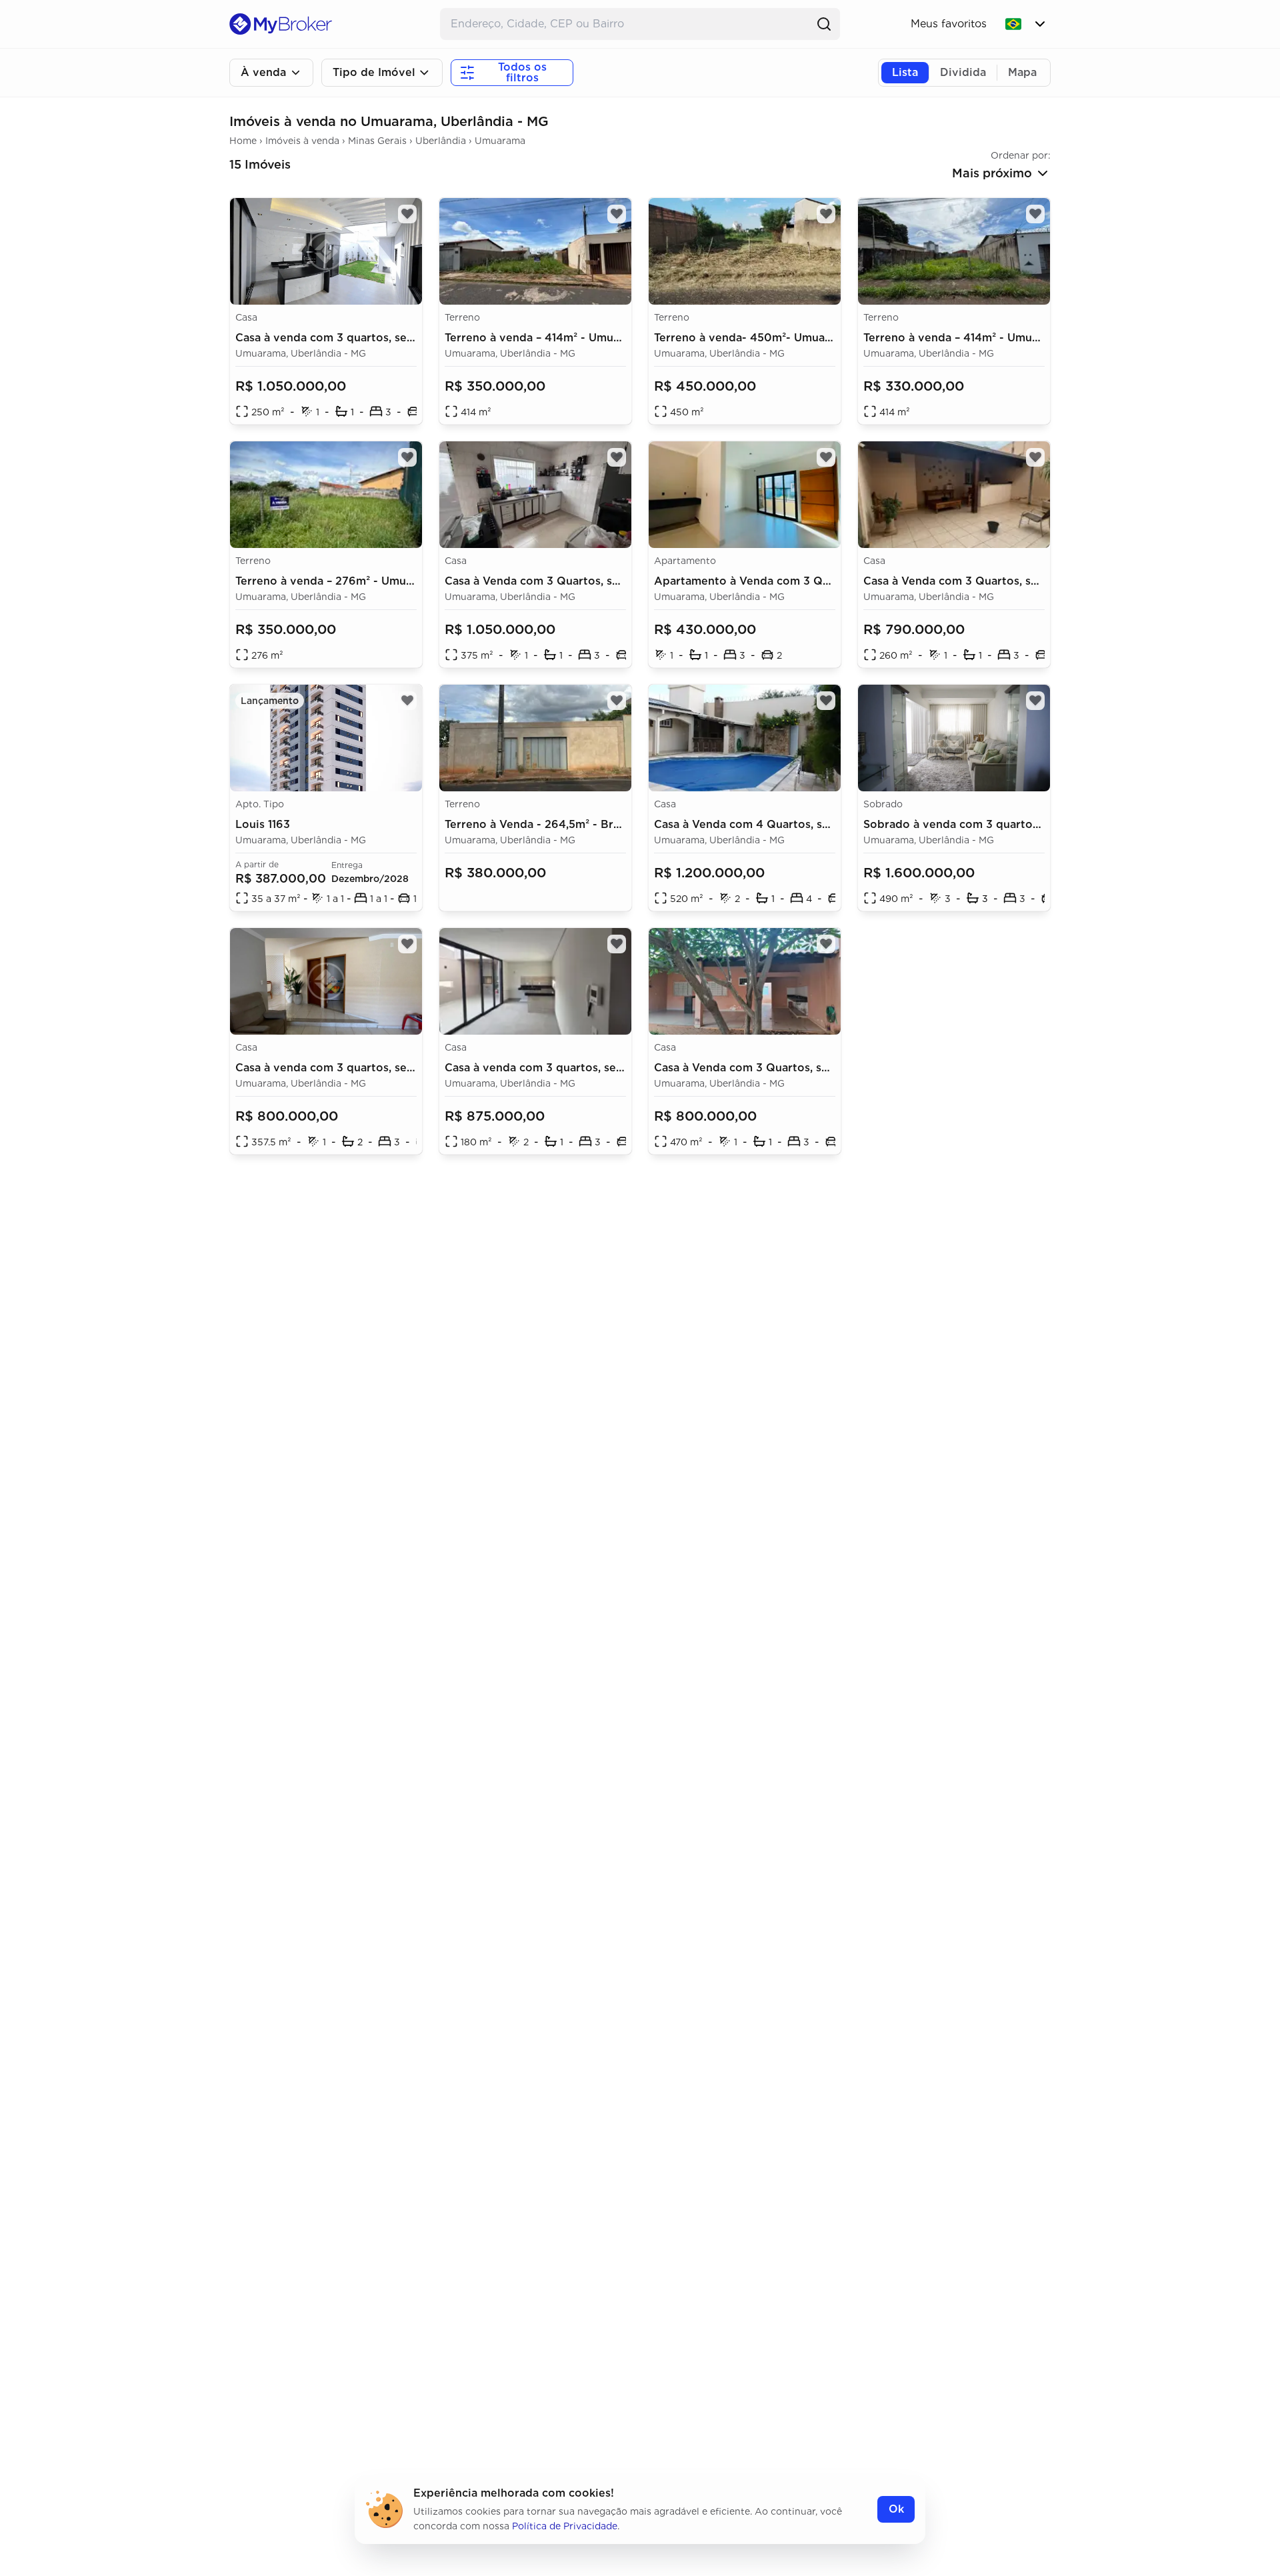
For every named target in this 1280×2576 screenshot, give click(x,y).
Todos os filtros (522, 72)
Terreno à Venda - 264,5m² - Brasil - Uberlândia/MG (585, 824)
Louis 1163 (263, 824)
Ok (896, 2509)
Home (243, 141)
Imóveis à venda (302, 141)
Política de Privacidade (565, 2526)
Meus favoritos (949, 24)
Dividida (963, 72)
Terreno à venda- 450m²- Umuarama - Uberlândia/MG (800, 338)
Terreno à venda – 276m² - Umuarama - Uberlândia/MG (384, 581)
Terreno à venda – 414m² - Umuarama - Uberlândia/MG (592, 338)
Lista (905, 72)
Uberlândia (441, 141)
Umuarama (500, 141)
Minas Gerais (377, 141)
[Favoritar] (617, 214)
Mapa (1022, 72)
